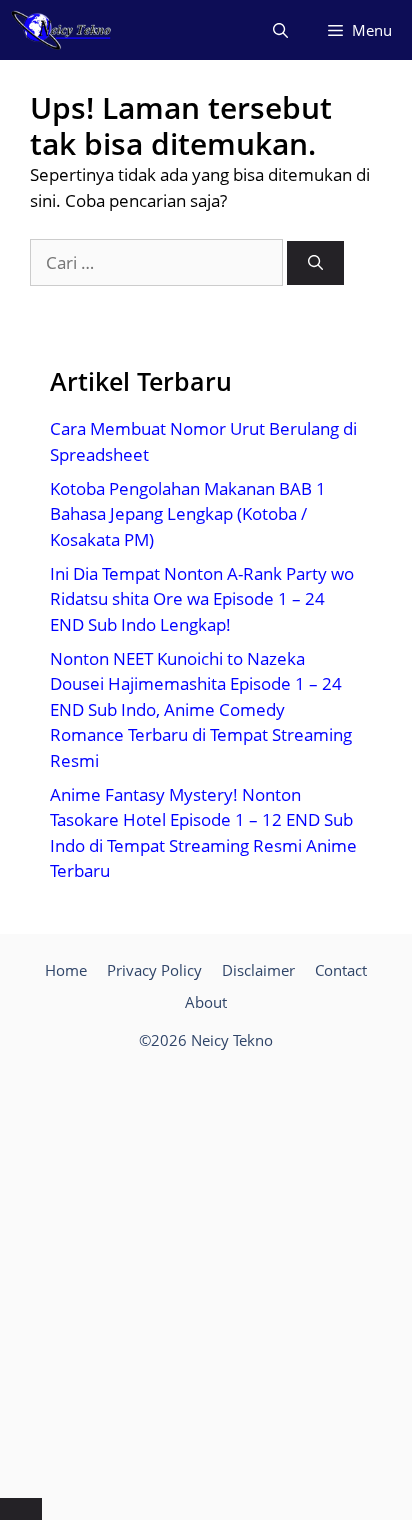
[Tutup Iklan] (21, 1509)
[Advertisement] (206, 1277)
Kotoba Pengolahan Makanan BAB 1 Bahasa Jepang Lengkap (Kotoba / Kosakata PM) (188, 514)
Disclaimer (258, 970)
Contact (341, 970)
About (206, 1002)
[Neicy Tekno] (61, 30)
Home (66, 970)
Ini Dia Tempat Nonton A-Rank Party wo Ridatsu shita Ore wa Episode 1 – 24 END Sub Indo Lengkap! (202, 599)
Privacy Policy (154, 970)
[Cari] (315, 263)
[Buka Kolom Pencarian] (280, 30)
